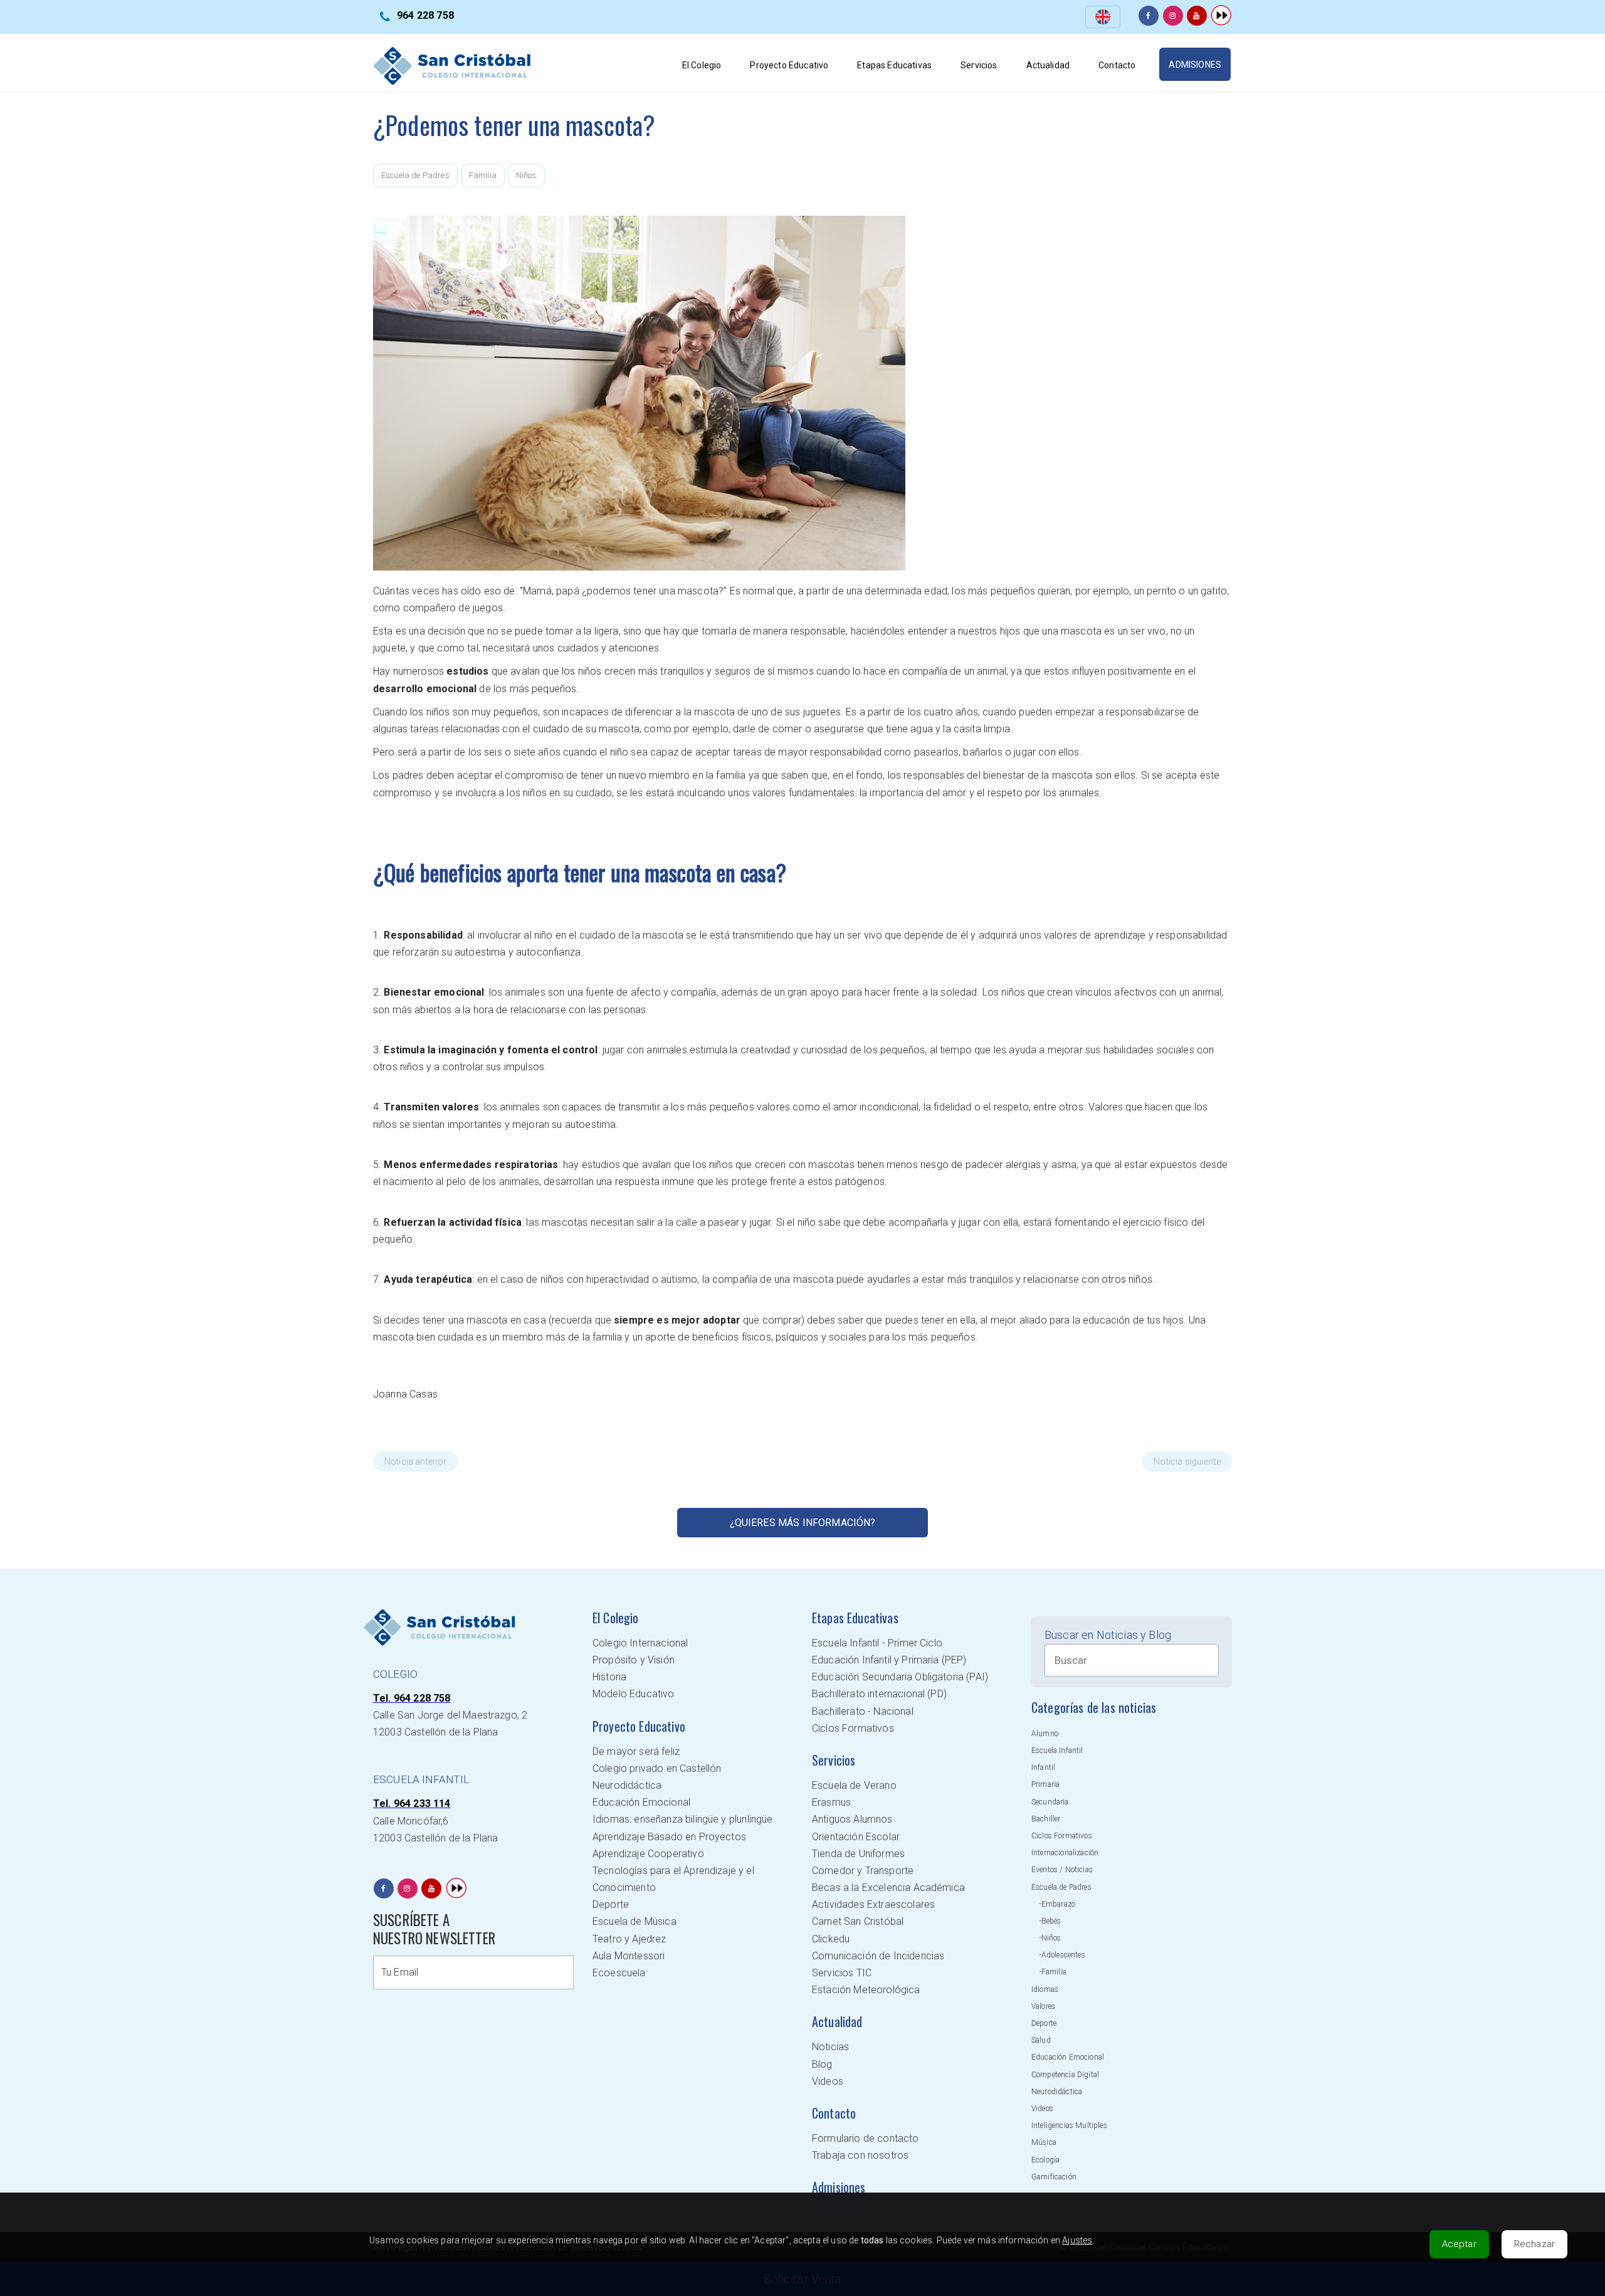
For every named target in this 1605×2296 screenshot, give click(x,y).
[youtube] (1197, 16)
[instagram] (1173, 16)
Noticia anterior (416, 1461)
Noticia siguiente (1187, 1461)
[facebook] (1149, 16)
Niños (526, 175)
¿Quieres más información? (803, 1523)
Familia (483, 175)
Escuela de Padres (415, 175)
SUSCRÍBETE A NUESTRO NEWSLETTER (434, 1929)
